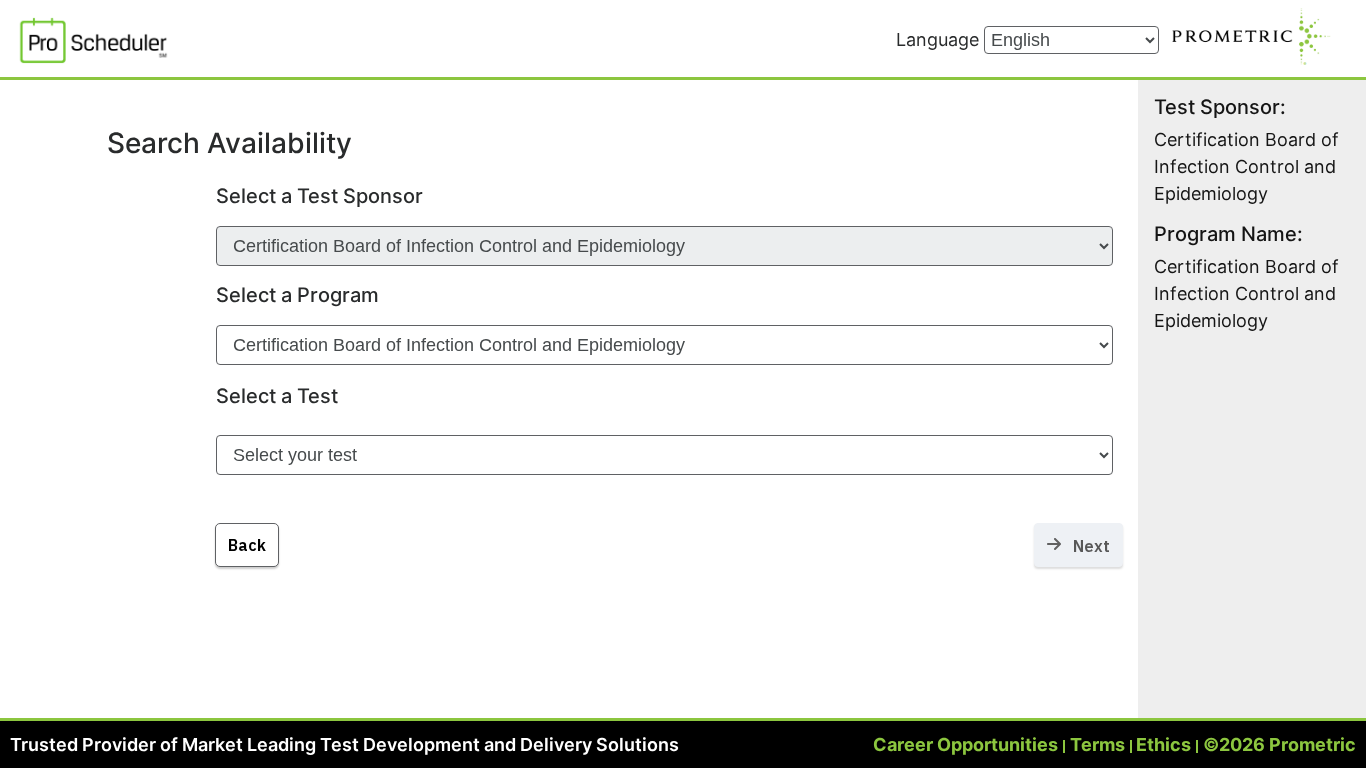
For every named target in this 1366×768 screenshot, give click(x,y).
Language (940, 39)
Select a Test (277, 396)
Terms (1097, 744)
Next (1085, 546)
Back (247, 545)
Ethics (1163, 744)
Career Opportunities (965, 744)
